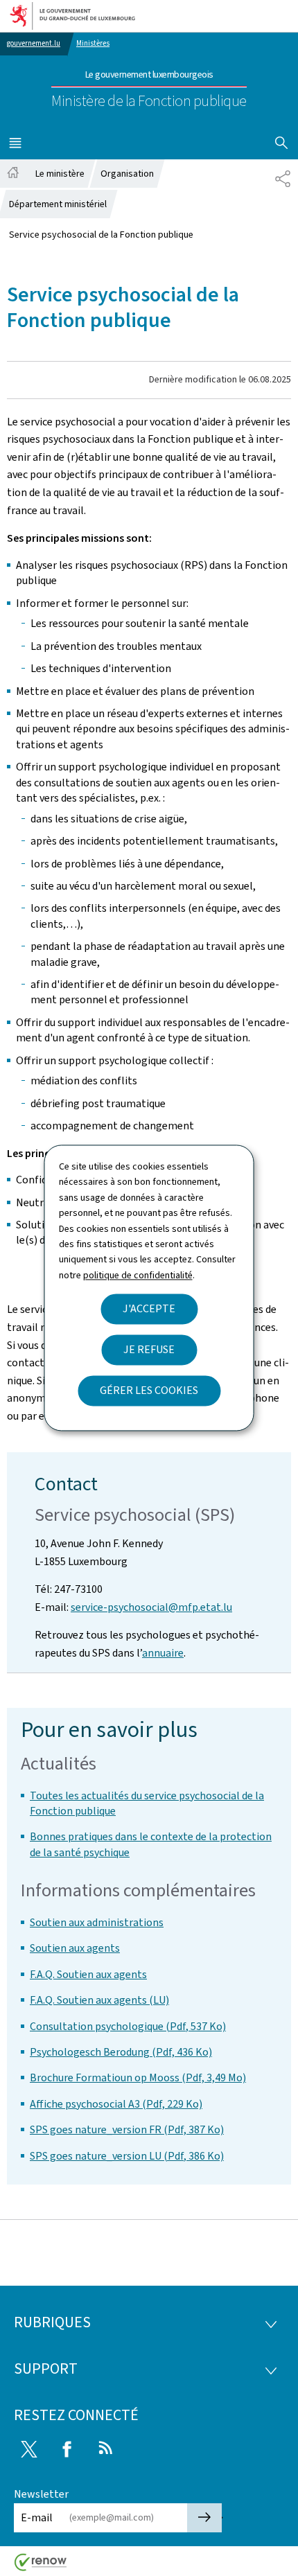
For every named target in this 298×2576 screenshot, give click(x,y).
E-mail (37, 2517)
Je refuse (149, 1350)
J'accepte (149, 1309)
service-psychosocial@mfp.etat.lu (151, 1607)
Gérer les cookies (149, 1391)
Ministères (93, 43)
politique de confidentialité (138, 1275)
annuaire (163, 1653)
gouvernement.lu (34, 43)
